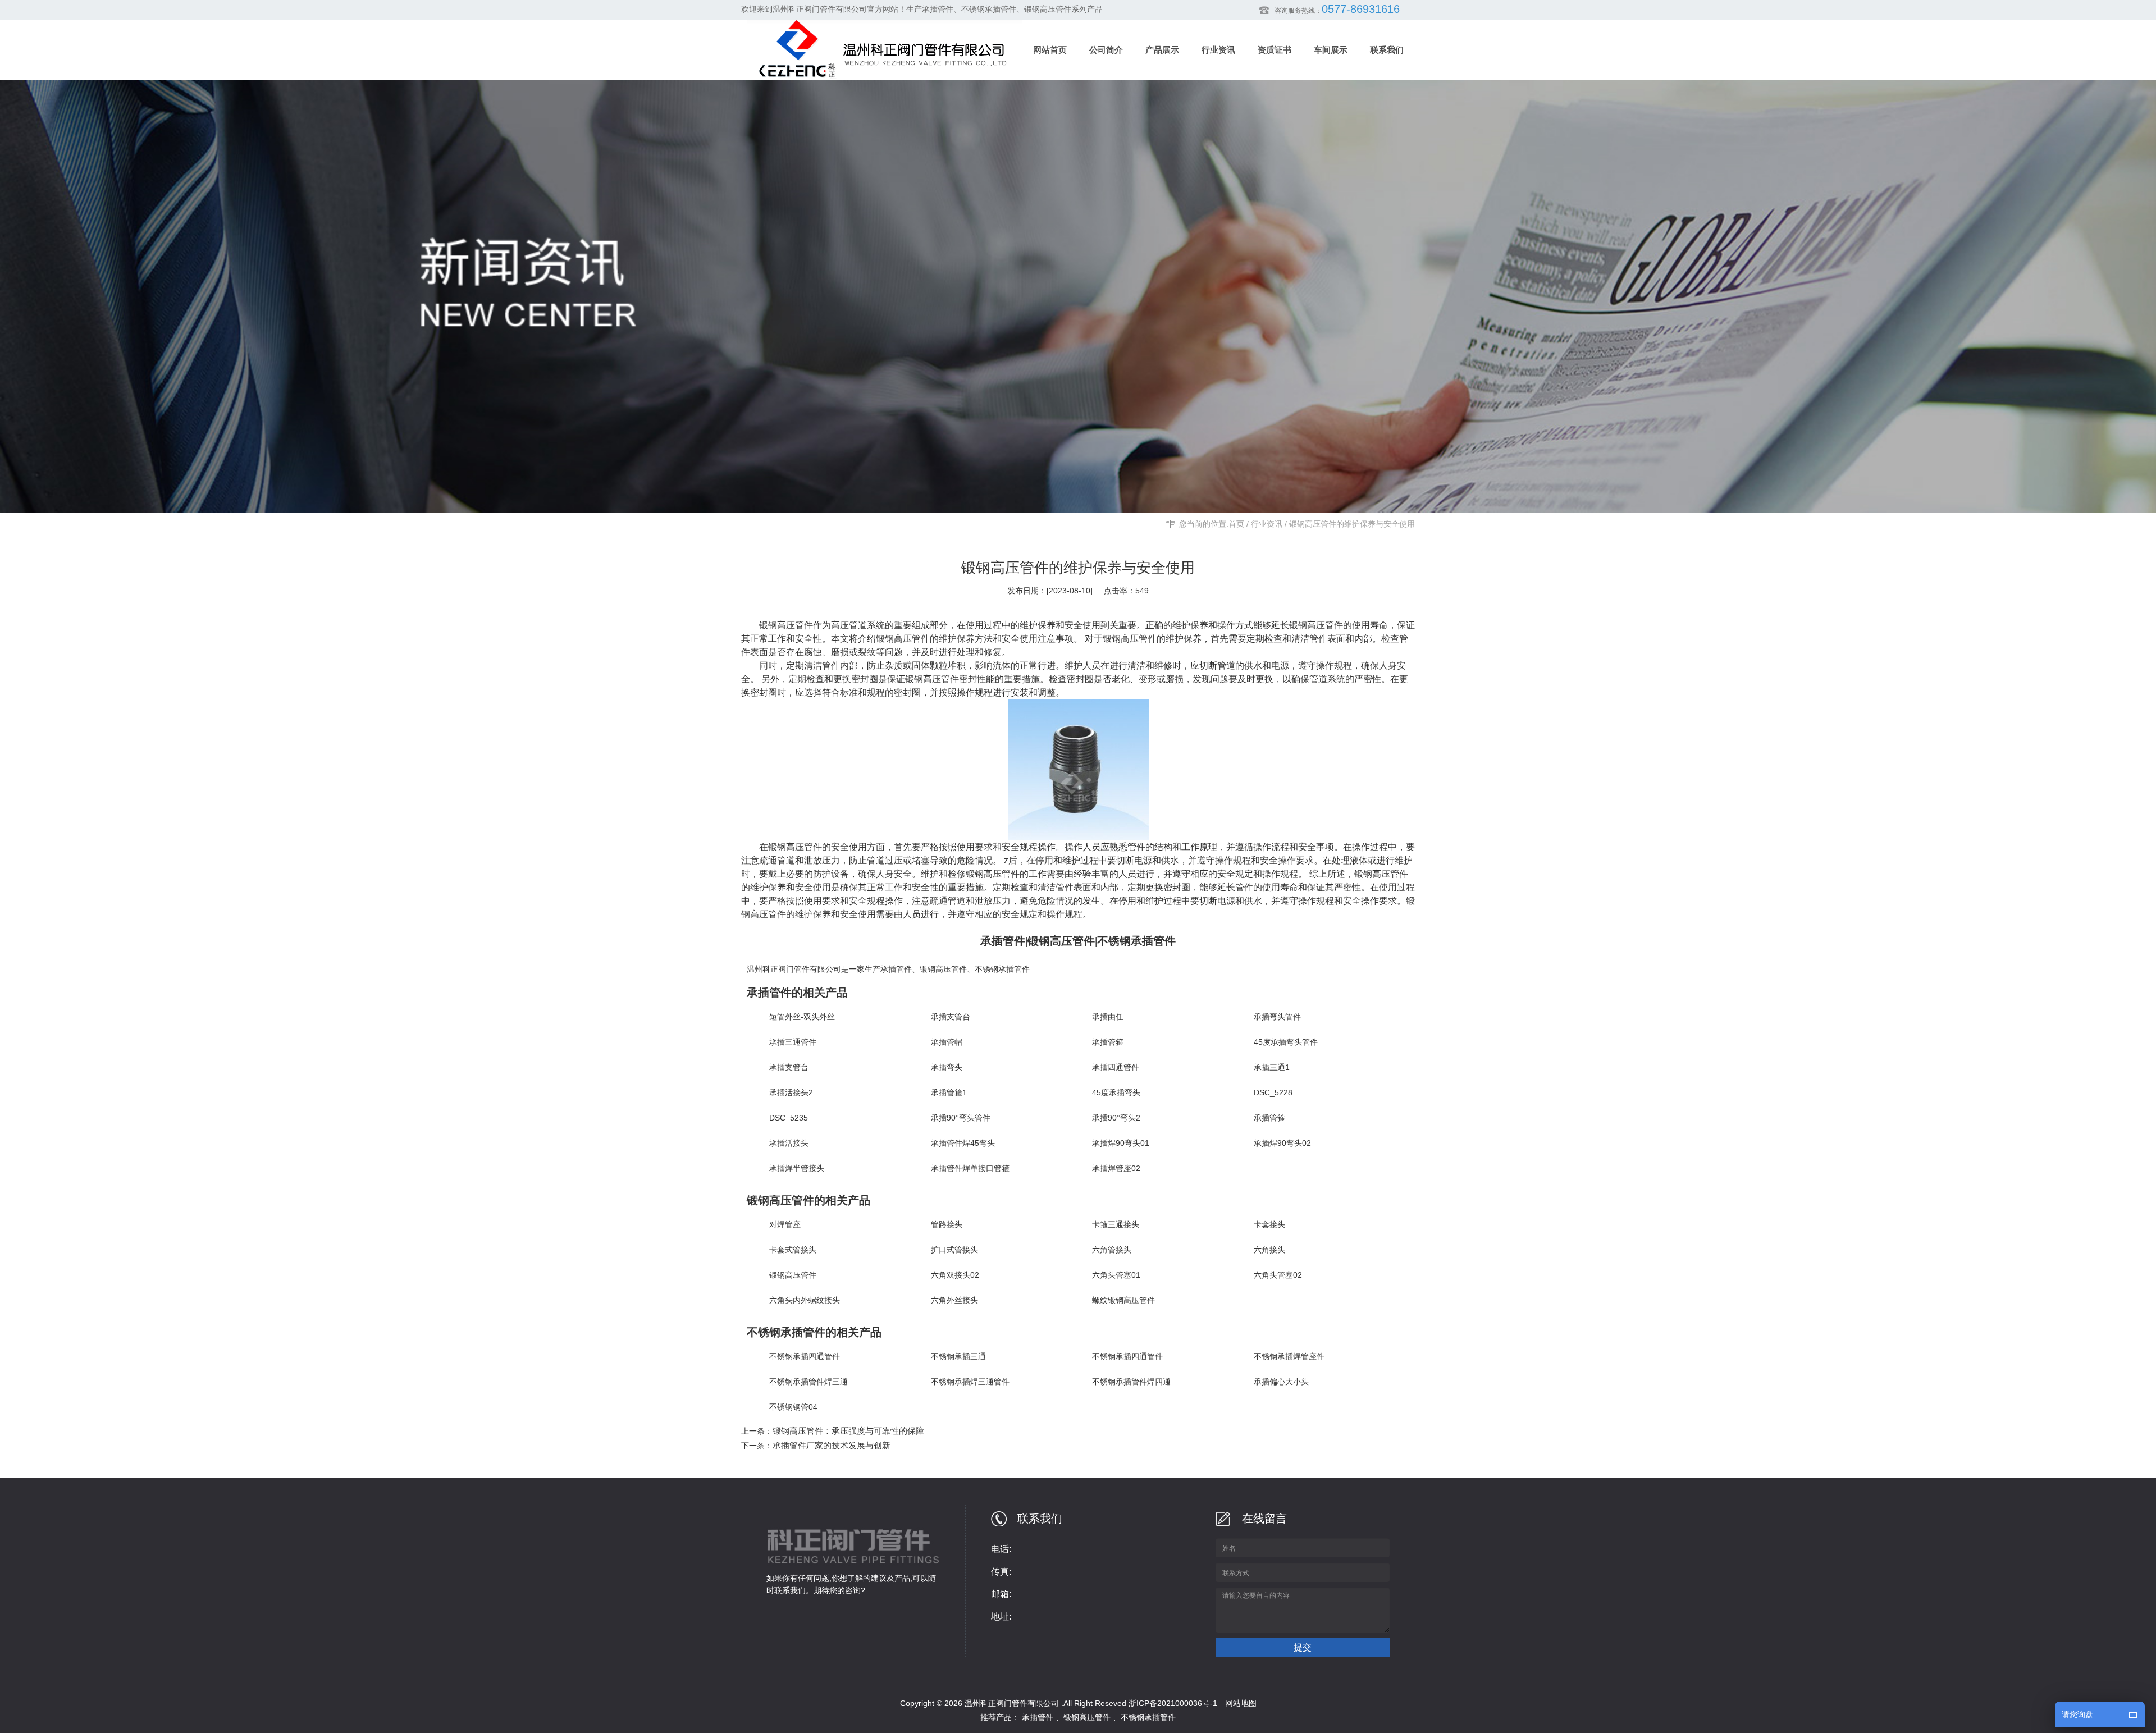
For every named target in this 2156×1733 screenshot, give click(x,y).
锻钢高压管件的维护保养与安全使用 (1352, 524)
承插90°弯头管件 (961, 1118)
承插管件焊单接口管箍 (970, 1168)
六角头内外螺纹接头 (805, 1300)
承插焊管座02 (1116, 1168)
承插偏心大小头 (1281, 1382)
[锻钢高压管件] (1087, 770)
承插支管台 (951, 1017)
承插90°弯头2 (1116, 1118)
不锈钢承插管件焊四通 (1131, 1382)
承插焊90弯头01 (1121, 1143)
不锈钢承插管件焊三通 (808, 1382)
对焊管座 (785, 1224)
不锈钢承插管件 (1002, 969)
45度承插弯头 (1116, 1092)
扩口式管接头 (954, 1250)
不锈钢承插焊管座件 (1289, 1356)
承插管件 (896, 969)
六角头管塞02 (1278, 1275)
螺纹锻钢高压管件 (1123, 1300)
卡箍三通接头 (1116, 1224)
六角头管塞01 (1116, 1275)
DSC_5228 (1273, 1092)
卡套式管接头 (793, 1250)
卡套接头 (1269, 1224)
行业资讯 (1267, 524)
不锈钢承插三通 (958, 1356)
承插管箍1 (949, 1092)
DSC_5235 (789, 1118)
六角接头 (1269, 1250)
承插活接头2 (791, 1092)
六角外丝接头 (954, 1300)
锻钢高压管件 (903, 639)
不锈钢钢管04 (793, 1407)
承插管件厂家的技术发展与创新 (832, 1445)
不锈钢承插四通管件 (805, 1356)
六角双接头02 (955, 1275)
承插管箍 (1108, 1042)
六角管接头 (1112, 1250)
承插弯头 (947, 1067)
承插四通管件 (1116, 1067)
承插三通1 (1272, 1067)
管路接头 (947, 1224)
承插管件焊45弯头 (963, 1143)
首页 (1236, 524)
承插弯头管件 (1277, 1017)
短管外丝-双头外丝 (802, 1017)
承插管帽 (947, 1042)
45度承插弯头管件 (1286, 1042)
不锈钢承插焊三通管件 (970, 1382)
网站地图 (1241, 1703)
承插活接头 (789, 1143)
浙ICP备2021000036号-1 (1173, 1703)
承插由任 (1108, 1017)
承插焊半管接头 (797, 1168)
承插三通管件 (793, 1042)
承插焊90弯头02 (1282, 1143)
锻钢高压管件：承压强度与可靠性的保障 (848, 1431)
